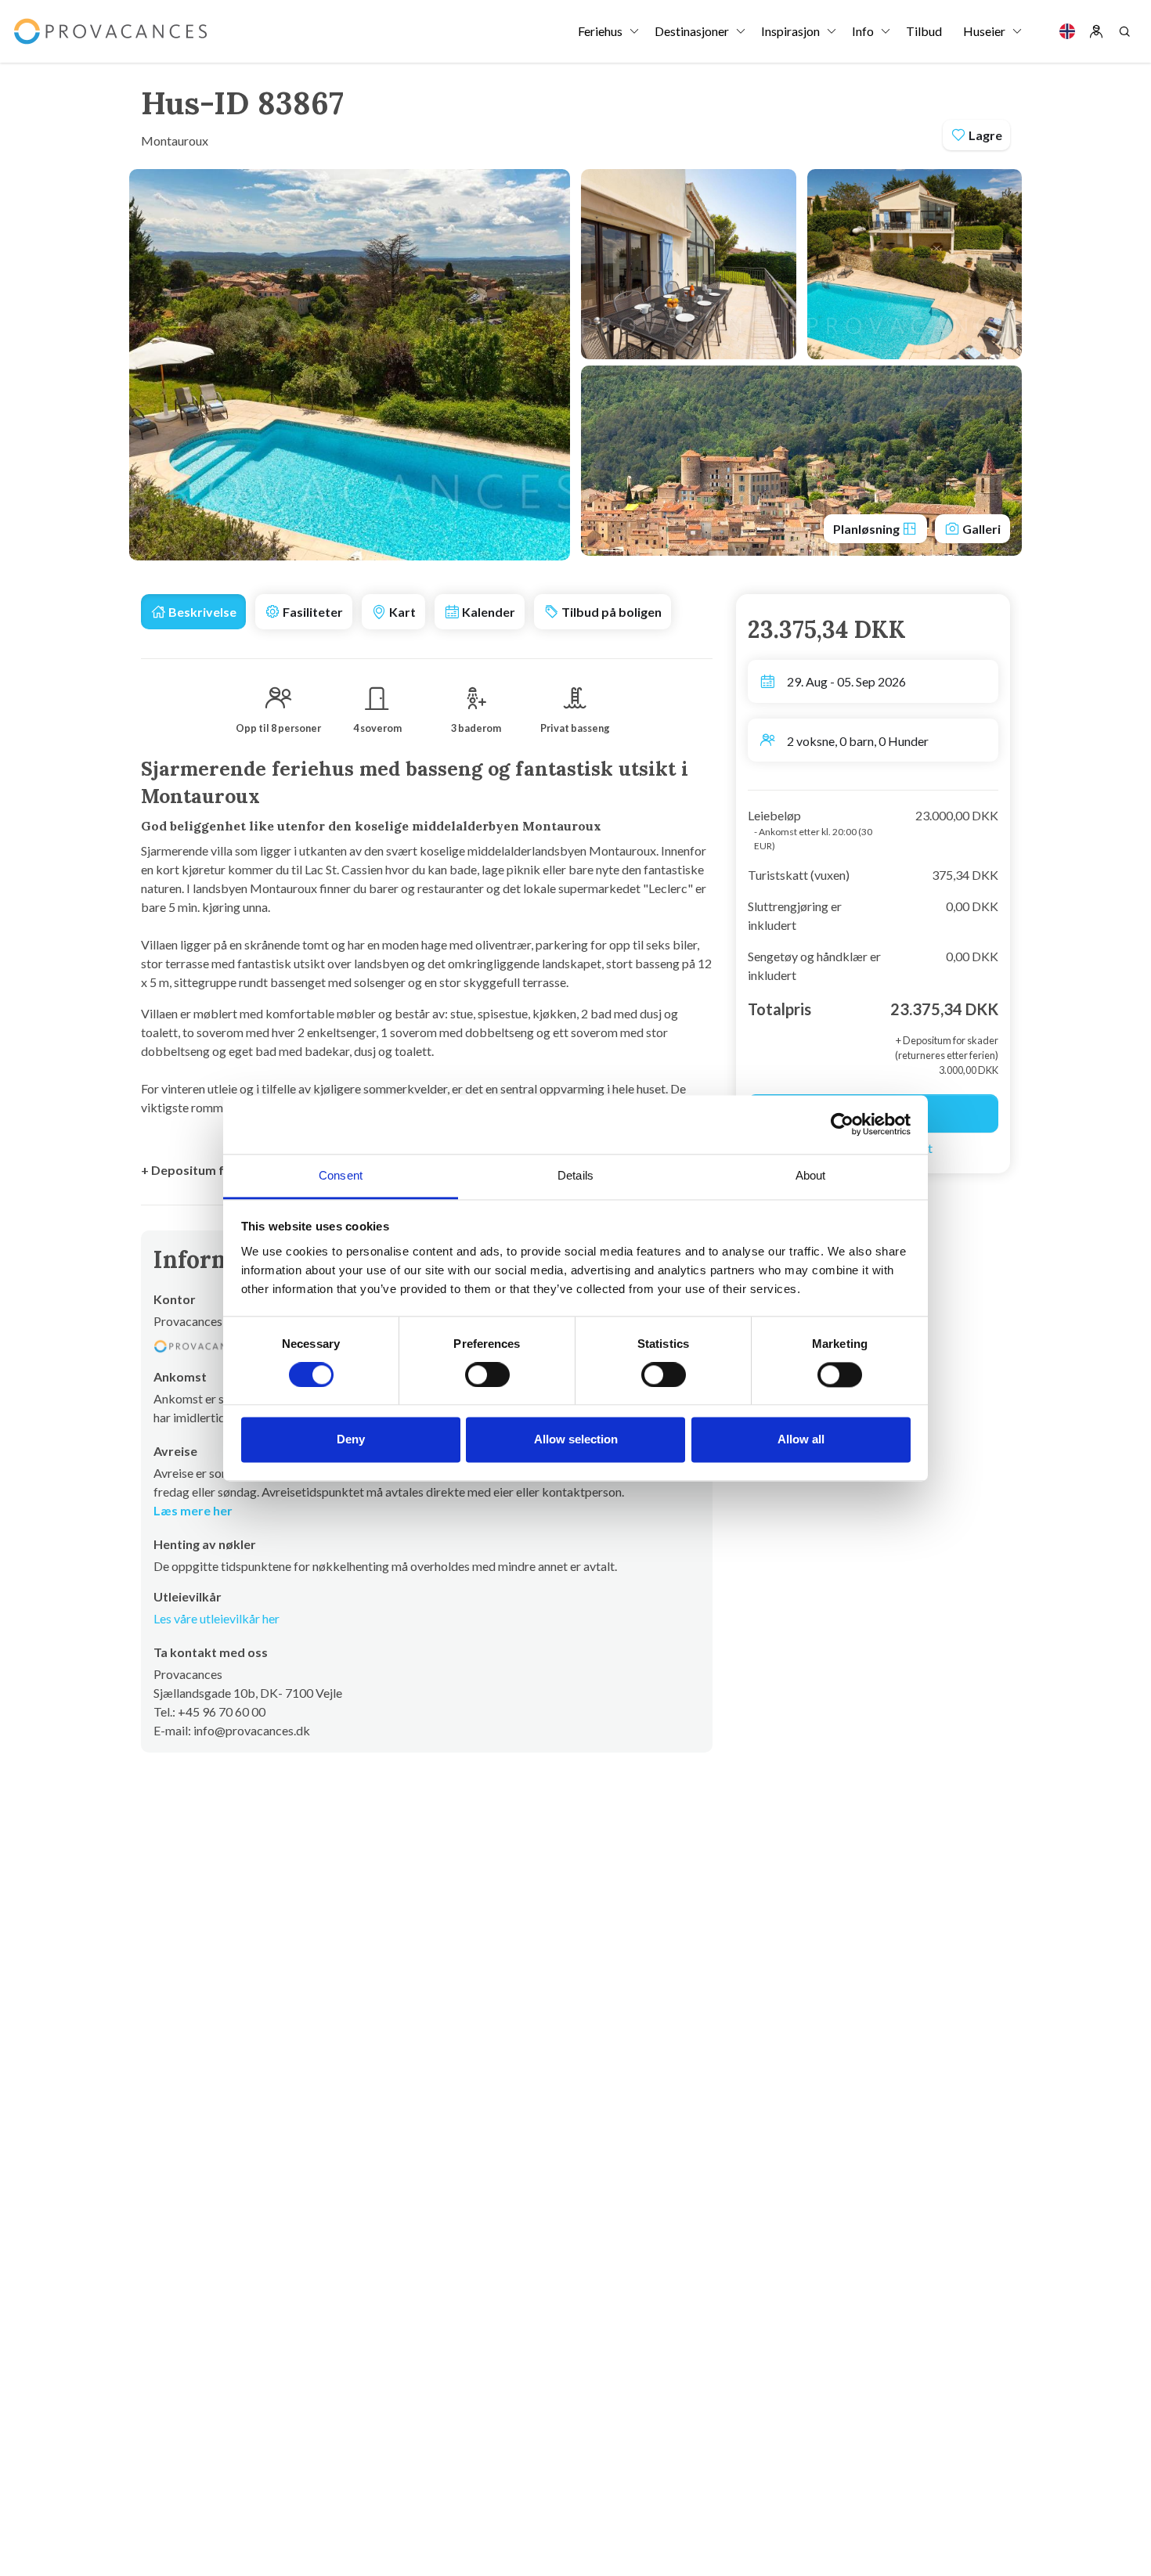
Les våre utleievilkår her (216, 1618)
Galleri (980, 529)
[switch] (487, 1374)
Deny (351, 1440)
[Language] (1067, 31)
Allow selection (576, 1440)
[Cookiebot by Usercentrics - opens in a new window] (842, 1124)
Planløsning (868, 529)
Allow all (801, 1440)
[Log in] (1096, 31)
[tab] (193, 612)
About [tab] (811, 1175)
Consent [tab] (341, 1175)
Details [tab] (575, 1175)
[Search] (1124, 31)
